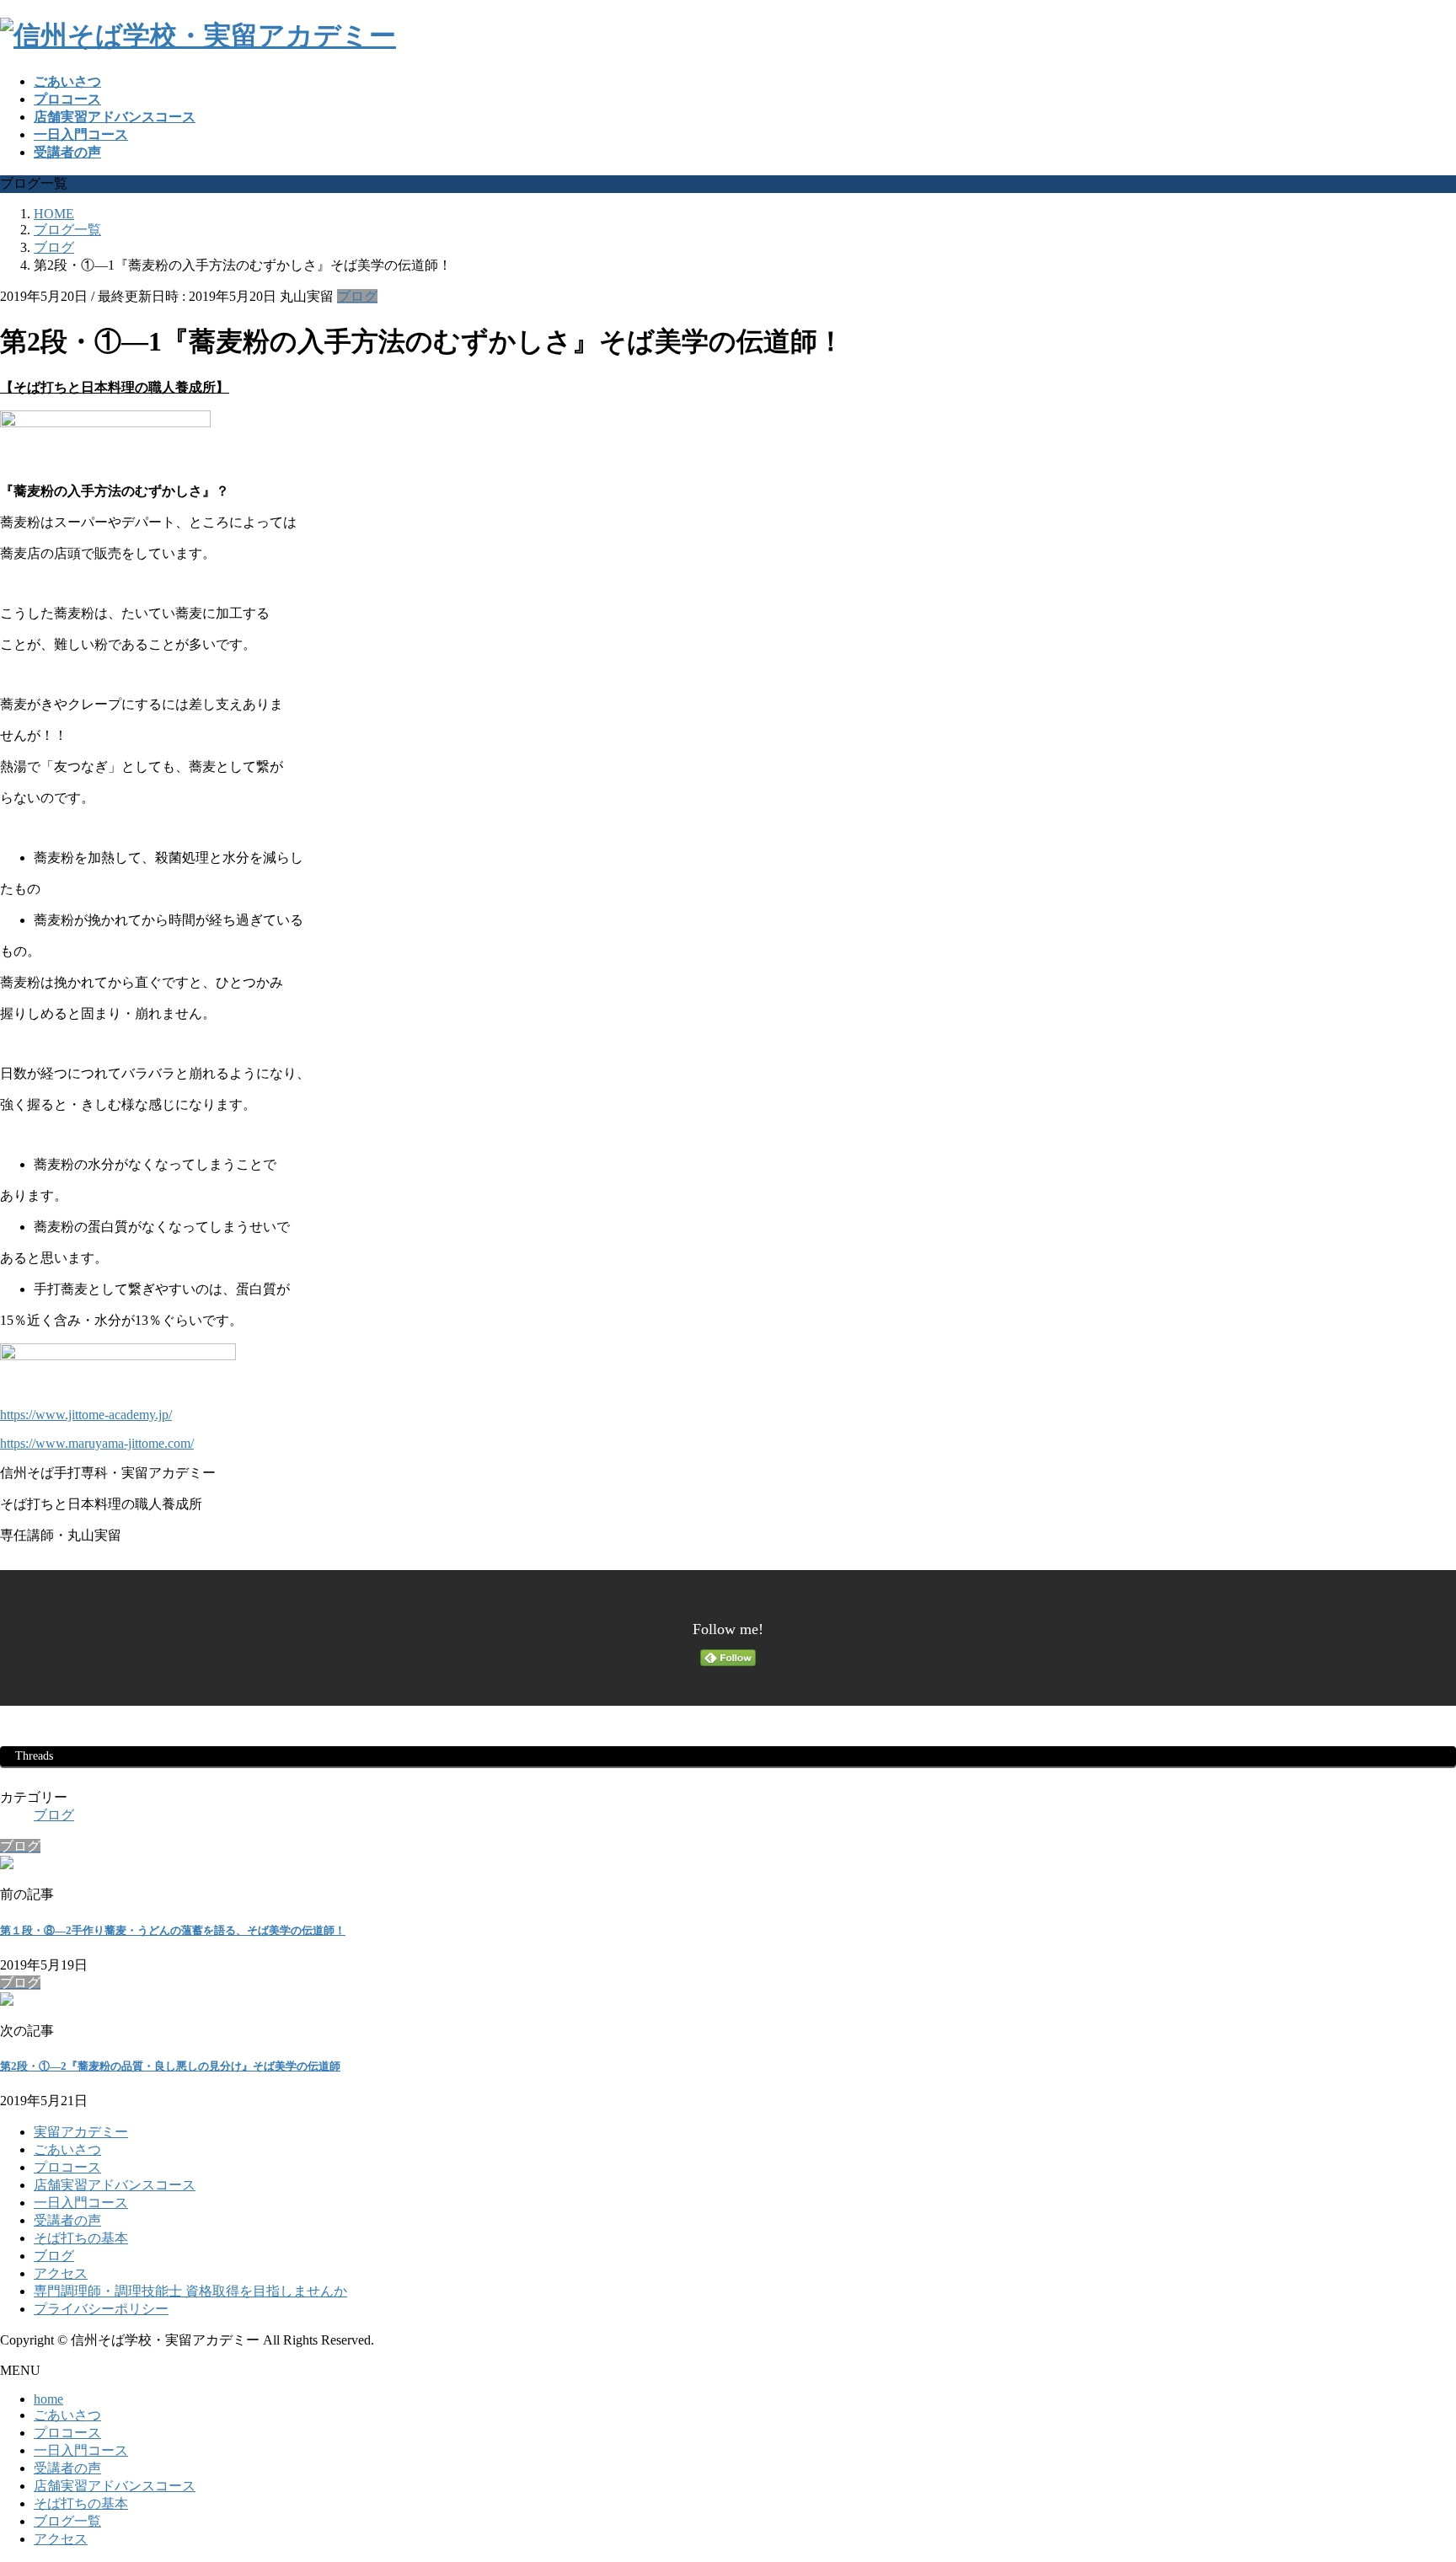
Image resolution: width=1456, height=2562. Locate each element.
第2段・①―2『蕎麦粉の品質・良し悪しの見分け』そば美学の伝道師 (170, 2066)
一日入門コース (81, 2203)
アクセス (61, 2273)
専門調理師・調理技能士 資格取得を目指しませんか (190, 2291)
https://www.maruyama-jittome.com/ (97, 1443)
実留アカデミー (81, 2132)
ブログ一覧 (67, 2521)
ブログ (357, 296)
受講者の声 (67, 2220)
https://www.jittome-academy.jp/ (86, 1415)
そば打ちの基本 (81, 2238)
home (48, 2399)
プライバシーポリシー (101, 2309)
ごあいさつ (67, 2149)
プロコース (67, 2167)
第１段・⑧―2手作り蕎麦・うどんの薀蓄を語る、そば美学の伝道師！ (173, 1930)
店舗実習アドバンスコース (115, 2185)
